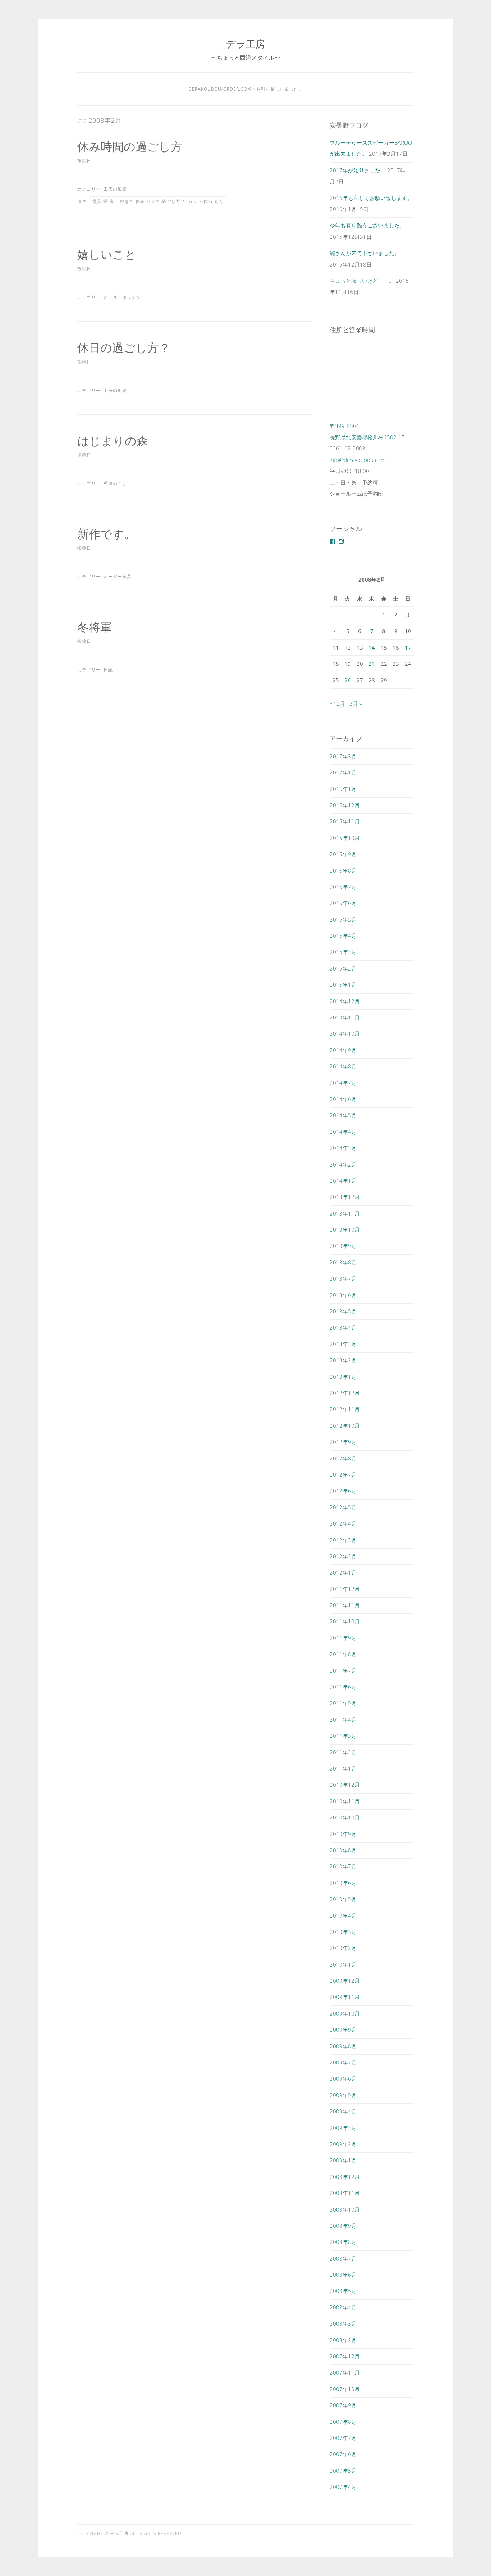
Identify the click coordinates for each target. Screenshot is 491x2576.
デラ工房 (245, 44)
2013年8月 (343, 1262)
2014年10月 (345, 1033)
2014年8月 (343, 1066)
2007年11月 (345, 2372)
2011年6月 (343, 1687)
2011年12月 (345, 1589)
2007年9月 (343, 2405)
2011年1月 (343, 1768)
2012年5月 (343, 1507)
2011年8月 (343, 1654)
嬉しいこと (107, 254)
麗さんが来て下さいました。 (365, 253)
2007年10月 (345, 2389)
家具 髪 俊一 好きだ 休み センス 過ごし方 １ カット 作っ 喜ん (158, 201)
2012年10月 (345, 1426)
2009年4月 (343, 2111)
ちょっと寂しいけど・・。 (362, 281)
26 (348, 680)
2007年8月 (343, 2422)
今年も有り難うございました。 (367, 225)
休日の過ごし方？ (124, 347)
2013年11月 (345, 1213)
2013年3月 (343, 1344)
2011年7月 (343, 1671)
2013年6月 (343, 1295)
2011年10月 (345, 1621)
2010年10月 (345, 1817)
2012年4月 (343, 1523)
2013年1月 (343, 1377)
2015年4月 (343, 936)
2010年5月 (343, 1899)
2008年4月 (343, 2307)
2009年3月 (343, 2128)
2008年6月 (343, 2275)
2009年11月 (345, 1997)
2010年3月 (343, 1932)
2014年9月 (343, 1050)
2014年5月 (343, 1115)
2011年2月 (343, 1752)
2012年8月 (343, 1458)
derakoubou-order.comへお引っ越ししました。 (246, 89)
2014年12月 (345, 1001)
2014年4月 (343, 1132)
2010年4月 (343, 1916)
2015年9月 (343, 854)
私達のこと (115, 483)
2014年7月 (343, 1083)
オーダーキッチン (122, 297)
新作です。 (106, 534)
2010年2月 (343, 1948)
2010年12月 (345, 1785)
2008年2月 (343, 2340)
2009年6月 (343, 2078)
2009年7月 (343, 2062)
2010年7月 (343, 1866)
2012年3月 (343, 1540)
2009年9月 (343, 2030)
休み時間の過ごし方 (130, 146)
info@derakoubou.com (357, 460)
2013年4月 (343, 1327)
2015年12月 (345, 805)
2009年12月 (345, 1981)
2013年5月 (343, 1311)
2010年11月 (345, 1801)
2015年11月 (345, 821)
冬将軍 (95, 627)
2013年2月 (343, 1360)
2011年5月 (343, 1703)
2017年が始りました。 (358, 170)
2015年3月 (343, 952)
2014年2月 (343, 1164)
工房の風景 (115, 189)
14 (372, 648)
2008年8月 (343, 2242)
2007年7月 (343, 2438)
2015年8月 (343, 871)
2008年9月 (343, 2226)
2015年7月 (343, 887)
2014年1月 (343, 1181)
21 (372, 664)
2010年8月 (343, 1850)
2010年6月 (343, 1883)
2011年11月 (345, 1605)
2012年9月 (343, 1442)
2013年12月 (345, 1197)
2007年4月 (343, 2487)
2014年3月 (343, 1148)
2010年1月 (343, 1964)
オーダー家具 (118, 576)
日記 (108, 670)
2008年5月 (343, 2291)
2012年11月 (345, 1409)
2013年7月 (343, 1278)
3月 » (355, 704)
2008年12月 (345, 2177)
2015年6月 (343, 903)
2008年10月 (345, 2209)
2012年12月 (345, 1393)
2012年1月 (343, 1572)
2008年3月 (343, 2323)
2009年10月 (345, 2013)
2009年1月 (343, 2160)
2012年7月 (343, 1475)
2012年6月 (343, 1491)
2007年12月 (345, 2356)
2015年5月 (343, 919)
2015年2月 (343, 968)
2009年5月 (343, 2095)
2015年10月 (345, 838)
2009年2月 (343, 2144)
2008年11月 (345, 2193)
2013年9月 (343, 1246)
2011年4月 (343, 1719)
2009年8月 (343, 2046)
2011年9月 (343, 1638)
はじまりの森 (113, 440)
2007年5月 (343, 2471)
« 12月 (337, 704)
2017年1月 (343, 772)
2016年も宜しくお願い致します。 (371, 198)
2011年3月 (343, 1736)
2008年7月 (343, 2258)
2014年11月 (345, 1017)
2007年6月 (343, 2454)
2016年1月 (343, 789)
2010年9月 (343, 1834)
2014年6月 (343, 1099)
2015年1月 (343, 985)
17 (408, 648)
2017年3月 (343, 756)
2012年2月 (343, 1556)
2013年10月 (345, 1230)
